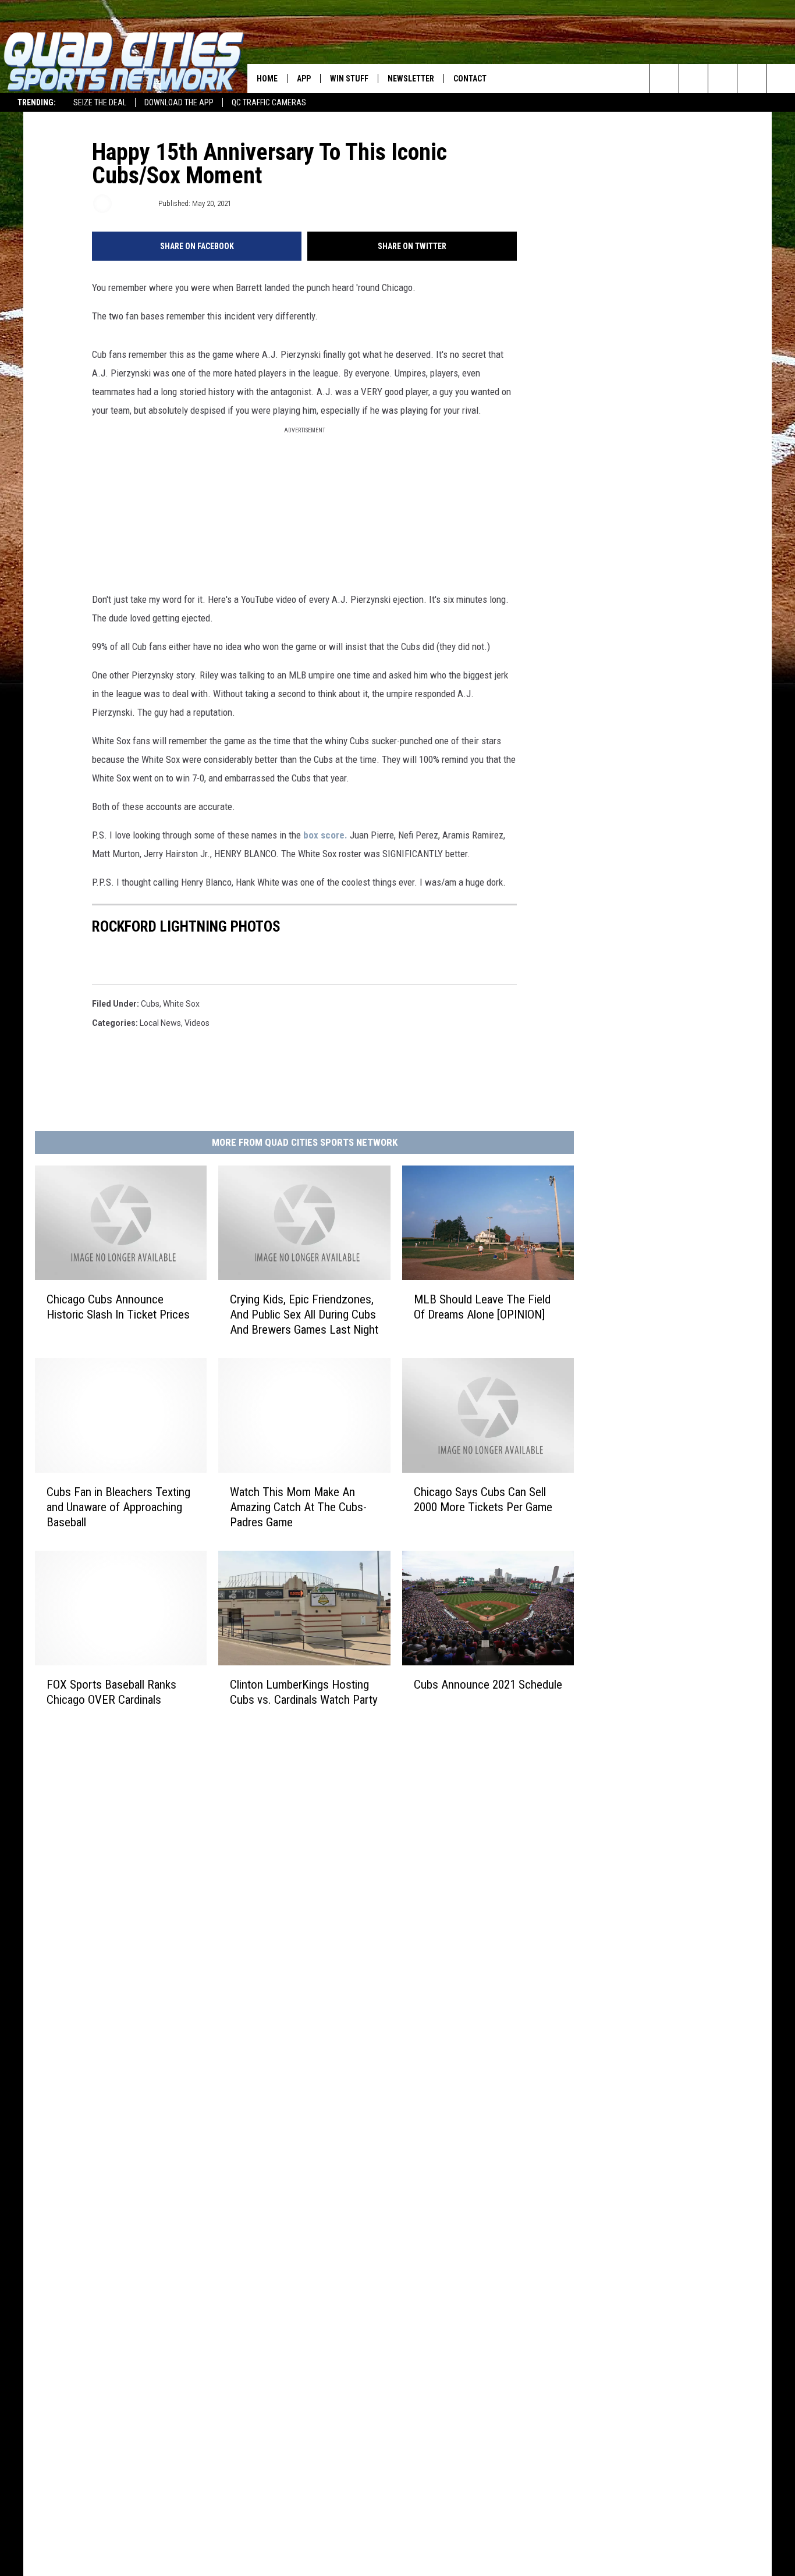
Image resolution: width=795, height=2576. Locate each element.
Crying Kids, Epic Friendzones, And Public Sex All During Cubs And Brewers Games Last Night (304, 1314)
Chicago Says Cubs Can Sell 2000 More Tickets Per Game (483, 1500)
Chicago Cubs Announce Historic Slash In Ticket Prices (118, 1307)
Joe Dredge (134, 203)
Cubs (150, 1004)
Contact (470, 79)
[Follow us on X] (781, 79)
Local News (160, 1023)
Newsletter (411, 79)
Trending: (37, 102)
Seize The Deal (100, 102)
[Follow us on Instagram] (752, 79)
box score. (325, 835)
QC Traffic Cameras (269, 102)
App (304, 79)
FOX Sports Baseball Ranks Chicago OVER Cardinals (111, 1692)
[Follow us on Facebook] (723, 79)
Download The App (179, 102)
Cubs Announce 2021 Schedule (488, 1684)
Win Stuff (349, 79)
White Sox (181, 1004)
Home (267, 79)
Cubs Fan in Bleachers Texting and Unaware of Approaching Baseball (118, 1507)
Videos (197, 1023)
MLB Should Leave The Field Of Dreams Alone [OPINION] (482, 1307)
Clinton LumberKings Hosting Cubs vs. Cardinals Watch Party (304, 1692)
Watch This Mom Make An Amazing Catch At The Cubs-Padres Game (298, 1507)
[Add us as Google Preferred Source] (693, 79)
